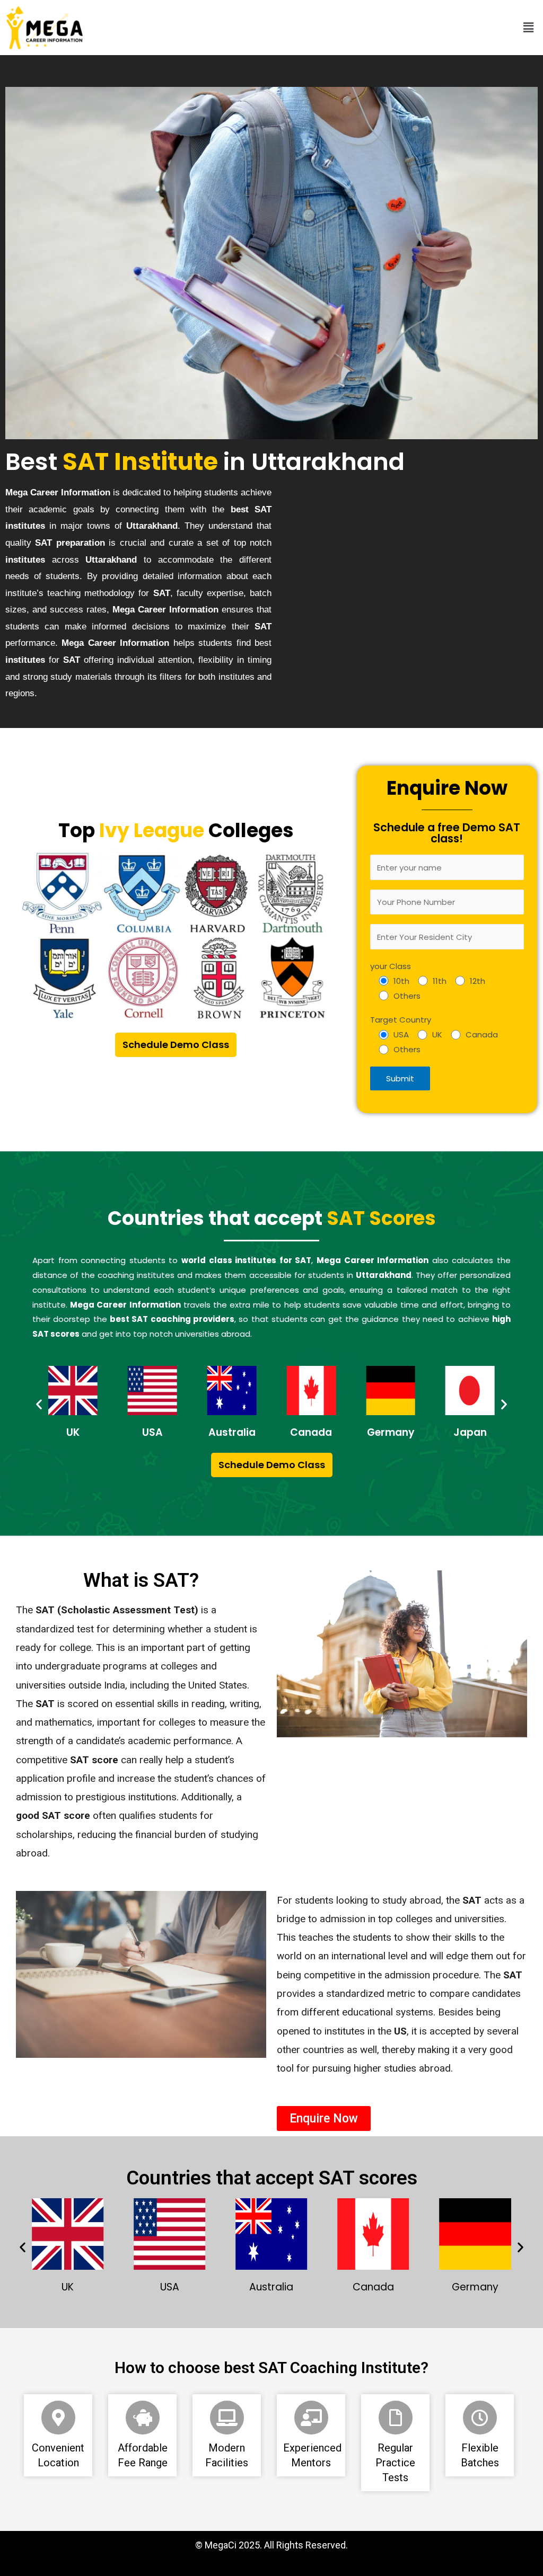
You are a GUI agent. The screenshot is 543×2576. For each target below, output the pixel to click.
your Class (391, 966)
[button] (529, 28)
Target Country (401, 1020)
